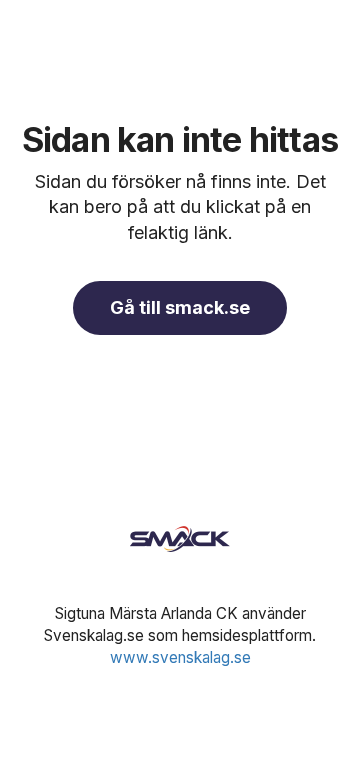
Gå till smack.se (180, 307)
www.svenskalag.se (180, 657)
